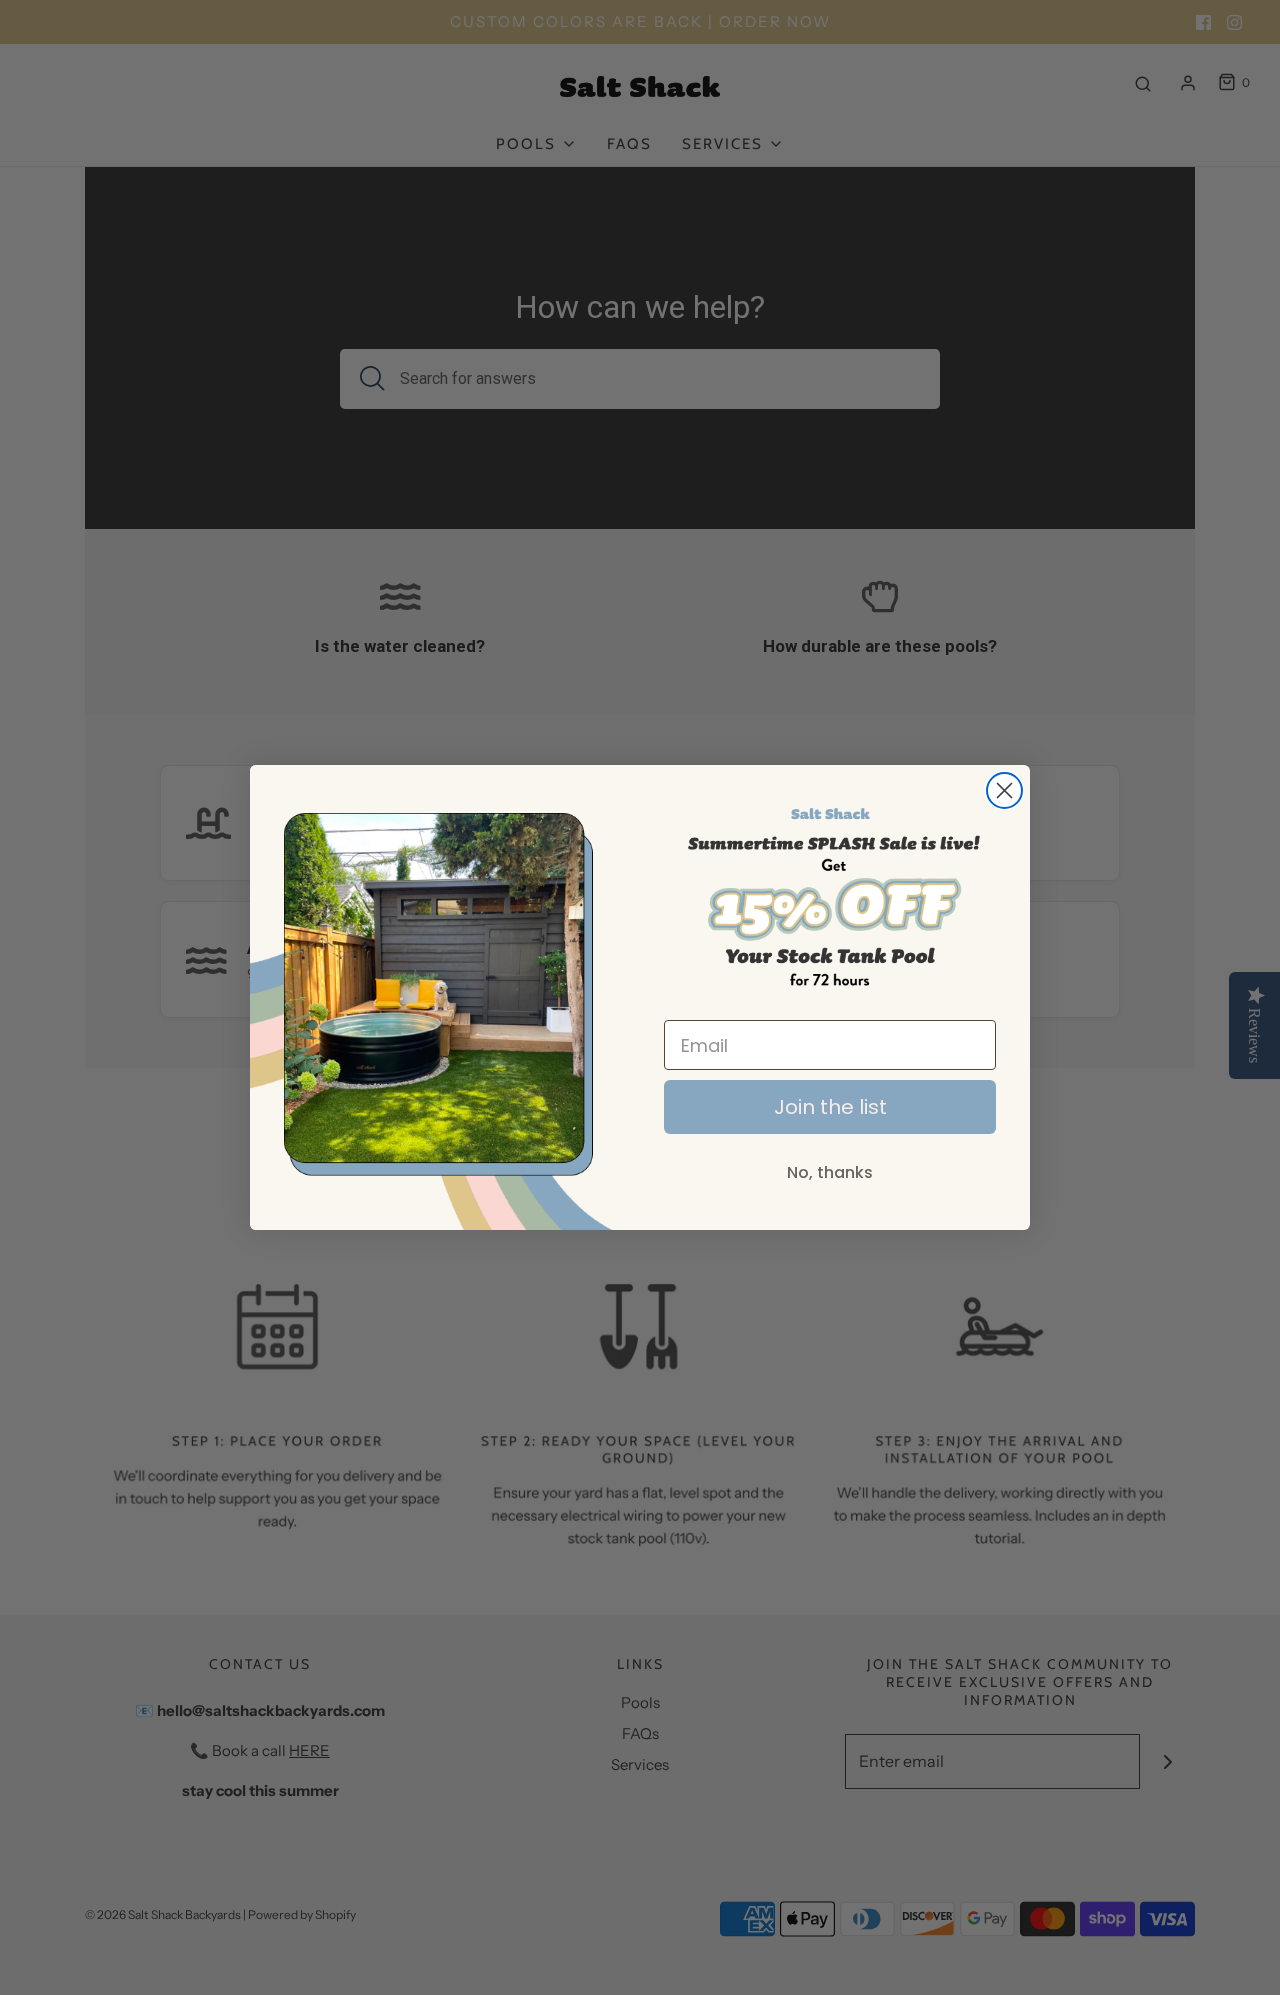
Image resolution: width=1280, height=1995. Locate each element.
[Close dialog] (1004, 790)
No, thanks (830, 1172)
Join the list (830, 1107)
